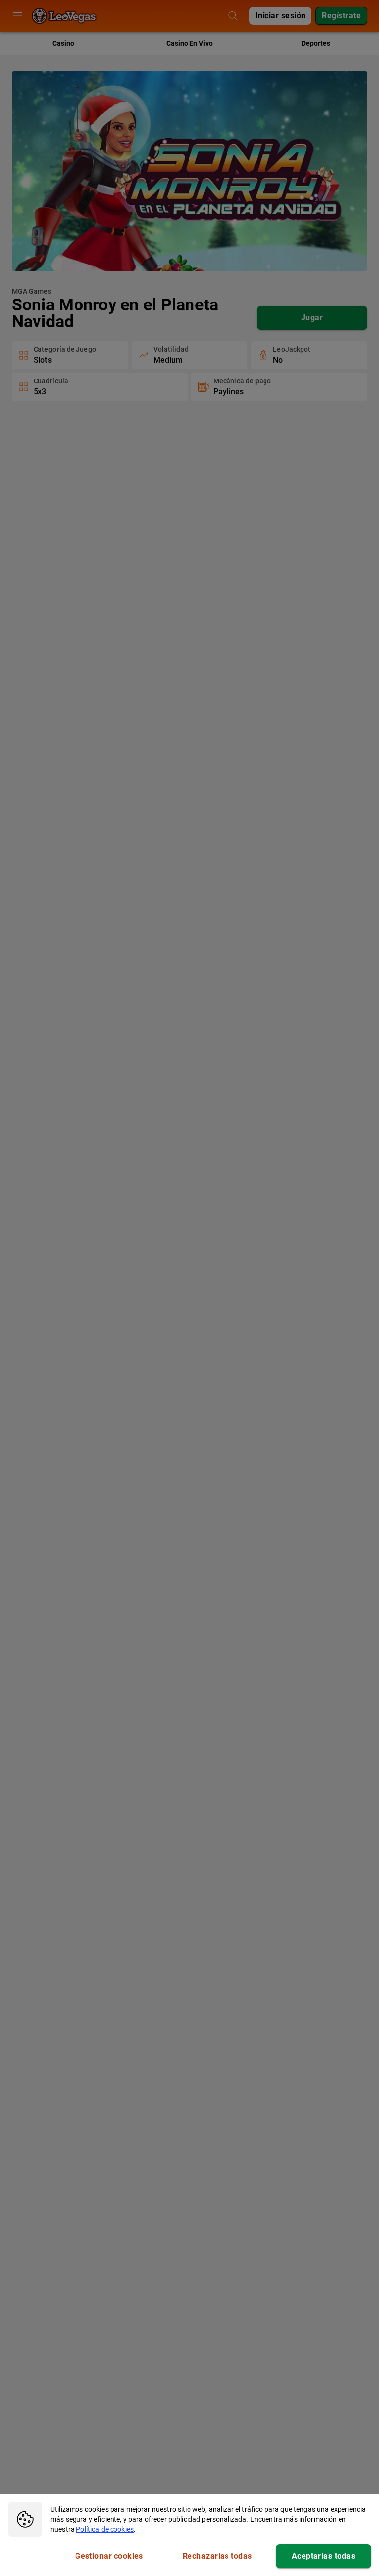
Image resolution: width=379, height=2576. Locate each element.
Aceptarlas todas (323, 2556)
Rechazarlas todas (217, 2556)
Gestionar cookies (109, 2556)
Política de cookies (105, 2529)
